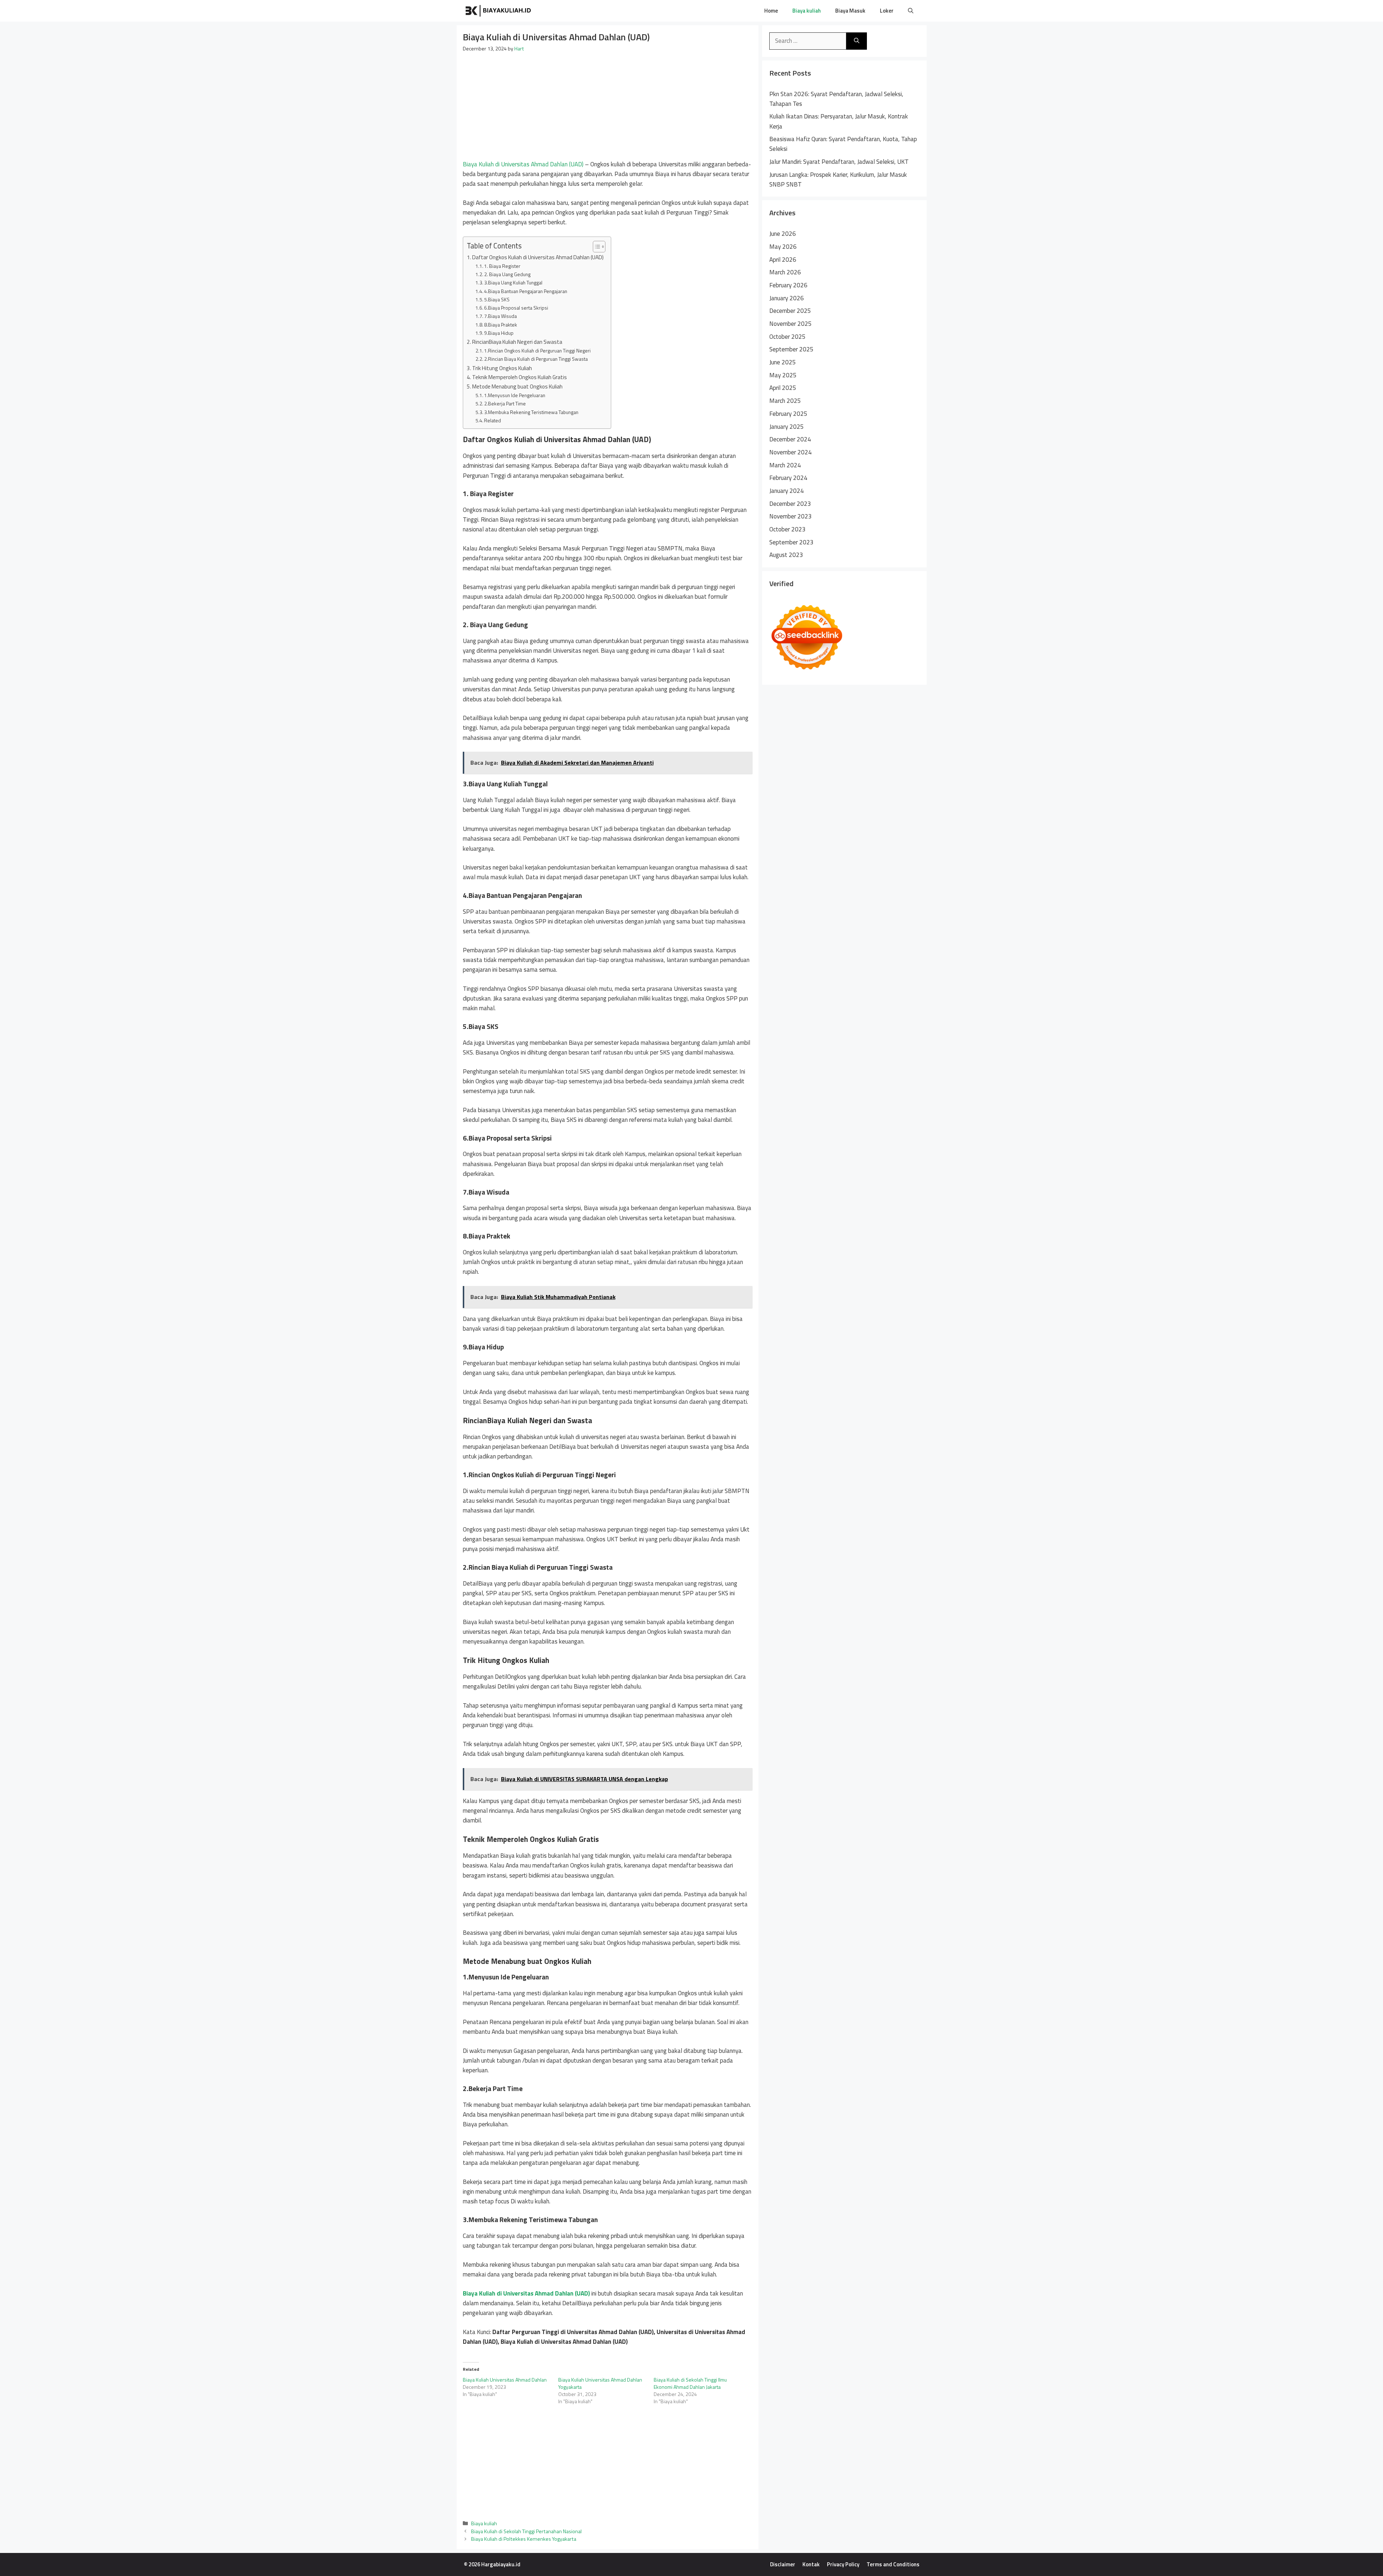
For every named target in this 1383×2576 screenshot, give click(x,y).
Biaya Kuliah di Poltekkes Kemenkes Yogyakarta (524, 2539)
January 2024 (787, 491)
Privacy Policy (843, 2564)
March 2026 (785, 272)
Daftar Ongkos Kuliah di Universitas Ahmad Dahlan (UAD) (538, 257)
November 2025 (791, 324)
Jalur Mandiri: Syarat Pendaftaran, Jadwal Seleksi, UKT (839, 162)
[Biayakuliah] (499, 11)
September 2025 (791, 349)
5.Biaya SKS (497, 299)
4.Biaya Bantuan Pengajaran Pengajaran (526, 291)
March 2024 (785, 465)
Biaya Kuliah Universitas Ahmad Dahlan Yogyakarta (600, 2383)
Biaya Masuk (850, 11)
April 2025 (783, 388)
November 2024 (791, 452)
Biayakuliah (562, 11)
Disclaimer (783, 2564)
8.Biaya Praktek (501, 325)
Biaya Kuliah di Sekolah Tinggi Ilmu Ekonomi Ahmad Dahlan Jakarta (690, 2383)
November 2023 (791, 516)
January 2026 (787, 298)
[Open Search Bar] (911, 11)
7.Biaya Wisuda (500, 316)
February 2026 (788, 285)
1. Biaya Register (502, 266)
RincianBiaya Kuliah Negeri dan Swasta (517, 342)
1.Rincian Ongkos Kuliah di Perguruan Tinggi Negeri (538, 350)
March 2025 (785, 401)
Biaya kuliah (807, 11)
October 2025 (787, 337)
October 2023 (787, 529)
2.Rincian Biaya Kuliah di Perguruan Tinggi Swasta (536, 359)
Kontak (811, 2564)
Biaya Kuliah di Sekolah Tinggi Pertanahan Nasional (526, 2531)
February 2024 (788, 478)
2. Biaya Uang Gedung (507, 274)
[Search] (857, 41)
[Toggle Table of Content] (596, 247)
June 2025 (783, 362)
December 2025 (790, 311)
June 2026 (783, 234)
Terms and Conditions (893, 2564)
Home (771, 11)
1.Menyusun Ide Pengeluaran (515, 395)
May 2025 (783, 375)
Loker (887, 11)
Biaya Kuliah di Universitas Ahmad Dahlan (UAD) (523, 164)
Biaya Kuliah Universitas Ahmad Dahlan (505, 2380)
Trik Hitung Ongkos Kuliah (502, 368)
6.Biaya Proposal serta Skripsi (516, 308)
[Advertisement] (608, 106)
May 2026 (783, 247)
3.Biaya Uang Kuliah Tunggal (513, 282)
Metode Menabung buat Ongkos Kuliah (517, 386)
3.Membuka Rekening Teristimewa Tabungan (531, 412)
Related (493, 420)
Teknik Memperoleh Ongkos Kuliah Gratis (520, 377)
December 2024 (790, 439)
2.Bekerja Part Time (505, 403)
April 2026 (783, 260)
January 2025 (787, 427)
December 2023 (790, 504)
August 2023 (786, 555)
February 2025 (788, 414)
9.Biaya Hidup (499, 333)
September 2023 (791, 542)
